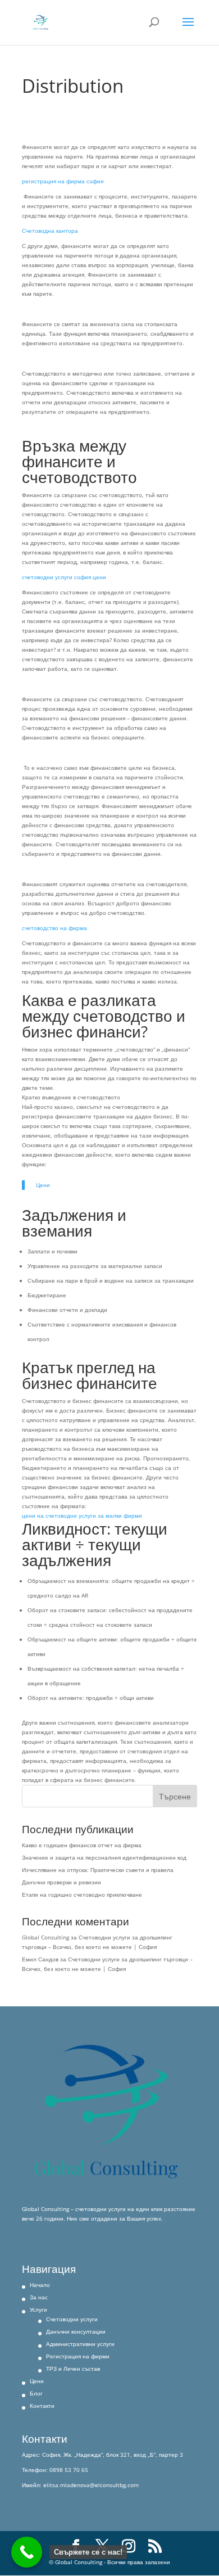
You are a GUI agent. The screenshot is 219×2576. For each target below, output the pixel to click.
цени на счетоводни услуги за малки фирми (82, 1515)
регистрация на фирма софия (63, 181)
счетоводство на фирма (54, 928)
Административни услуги (80, 2344)
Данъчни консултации (76, 2331)
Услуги (38, 2309)
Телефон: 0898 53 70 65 (55, 2470)
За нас (39, 2297)
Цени (43, 1185)
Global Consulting (45, 1937)
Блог (36, 2393)
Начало (40, 2285)
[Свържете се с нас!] (27, 2552)
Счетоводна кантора (50, 231)
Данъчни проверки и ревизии (62, 1882)
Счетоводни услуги (72, 2319)
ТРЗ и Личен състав (73, 2369)
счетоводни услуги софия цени (64, 577)
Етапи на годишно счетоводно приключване (82, 1894)
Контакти (42, 2406)
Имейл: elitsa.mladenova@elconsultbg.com (80, 2485)
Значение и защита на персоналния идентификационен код (104, 1857)
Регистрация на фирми (78, 2356)
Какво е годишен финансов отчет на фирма (82, 1845)
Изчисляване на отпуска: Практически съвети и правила (98, 1870)
